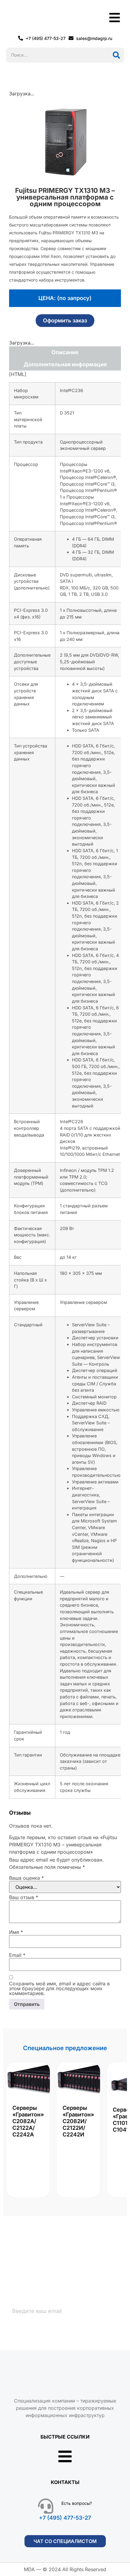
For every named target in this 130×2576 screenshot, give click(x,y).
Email (17, 1955)
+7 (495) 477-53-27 (65, 2518)
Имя (16, 1932)
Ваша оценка (26, 1878)
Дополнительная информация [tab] (65, 364)
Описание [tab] (65, 352)
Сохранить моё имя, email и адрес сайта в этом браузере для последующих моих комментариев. (59, 1988)
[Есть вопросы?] (46, 2506)
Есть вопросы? (77, 2503)
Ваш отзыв (24, 1897)
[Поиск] (116, 55)
